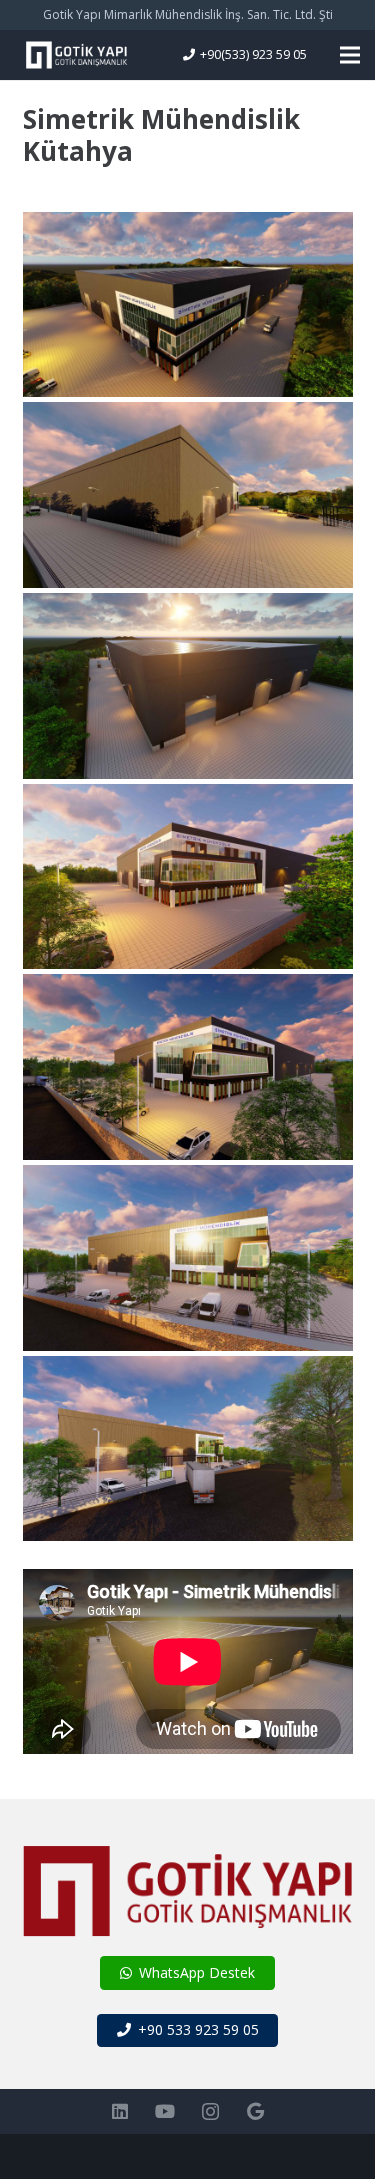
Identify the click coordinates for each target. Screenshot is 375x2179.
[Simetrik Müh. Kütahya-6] (188, 495)
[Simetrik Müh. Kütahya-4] (188, 877)
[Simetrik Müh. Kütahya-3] (188, 1067)
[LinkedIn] (120, 2111)
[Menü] (350, 55)
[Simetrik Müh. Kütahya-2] (188, 1258)
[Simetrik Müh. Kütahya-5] (188, 686)
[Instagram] (210, 2111)
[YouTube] (165, 2111)
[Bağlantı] (76, 55)
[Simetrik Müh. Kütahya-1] (188, 1449)
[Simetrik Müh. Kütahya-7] (188, 305)
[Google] (255, 2111)
